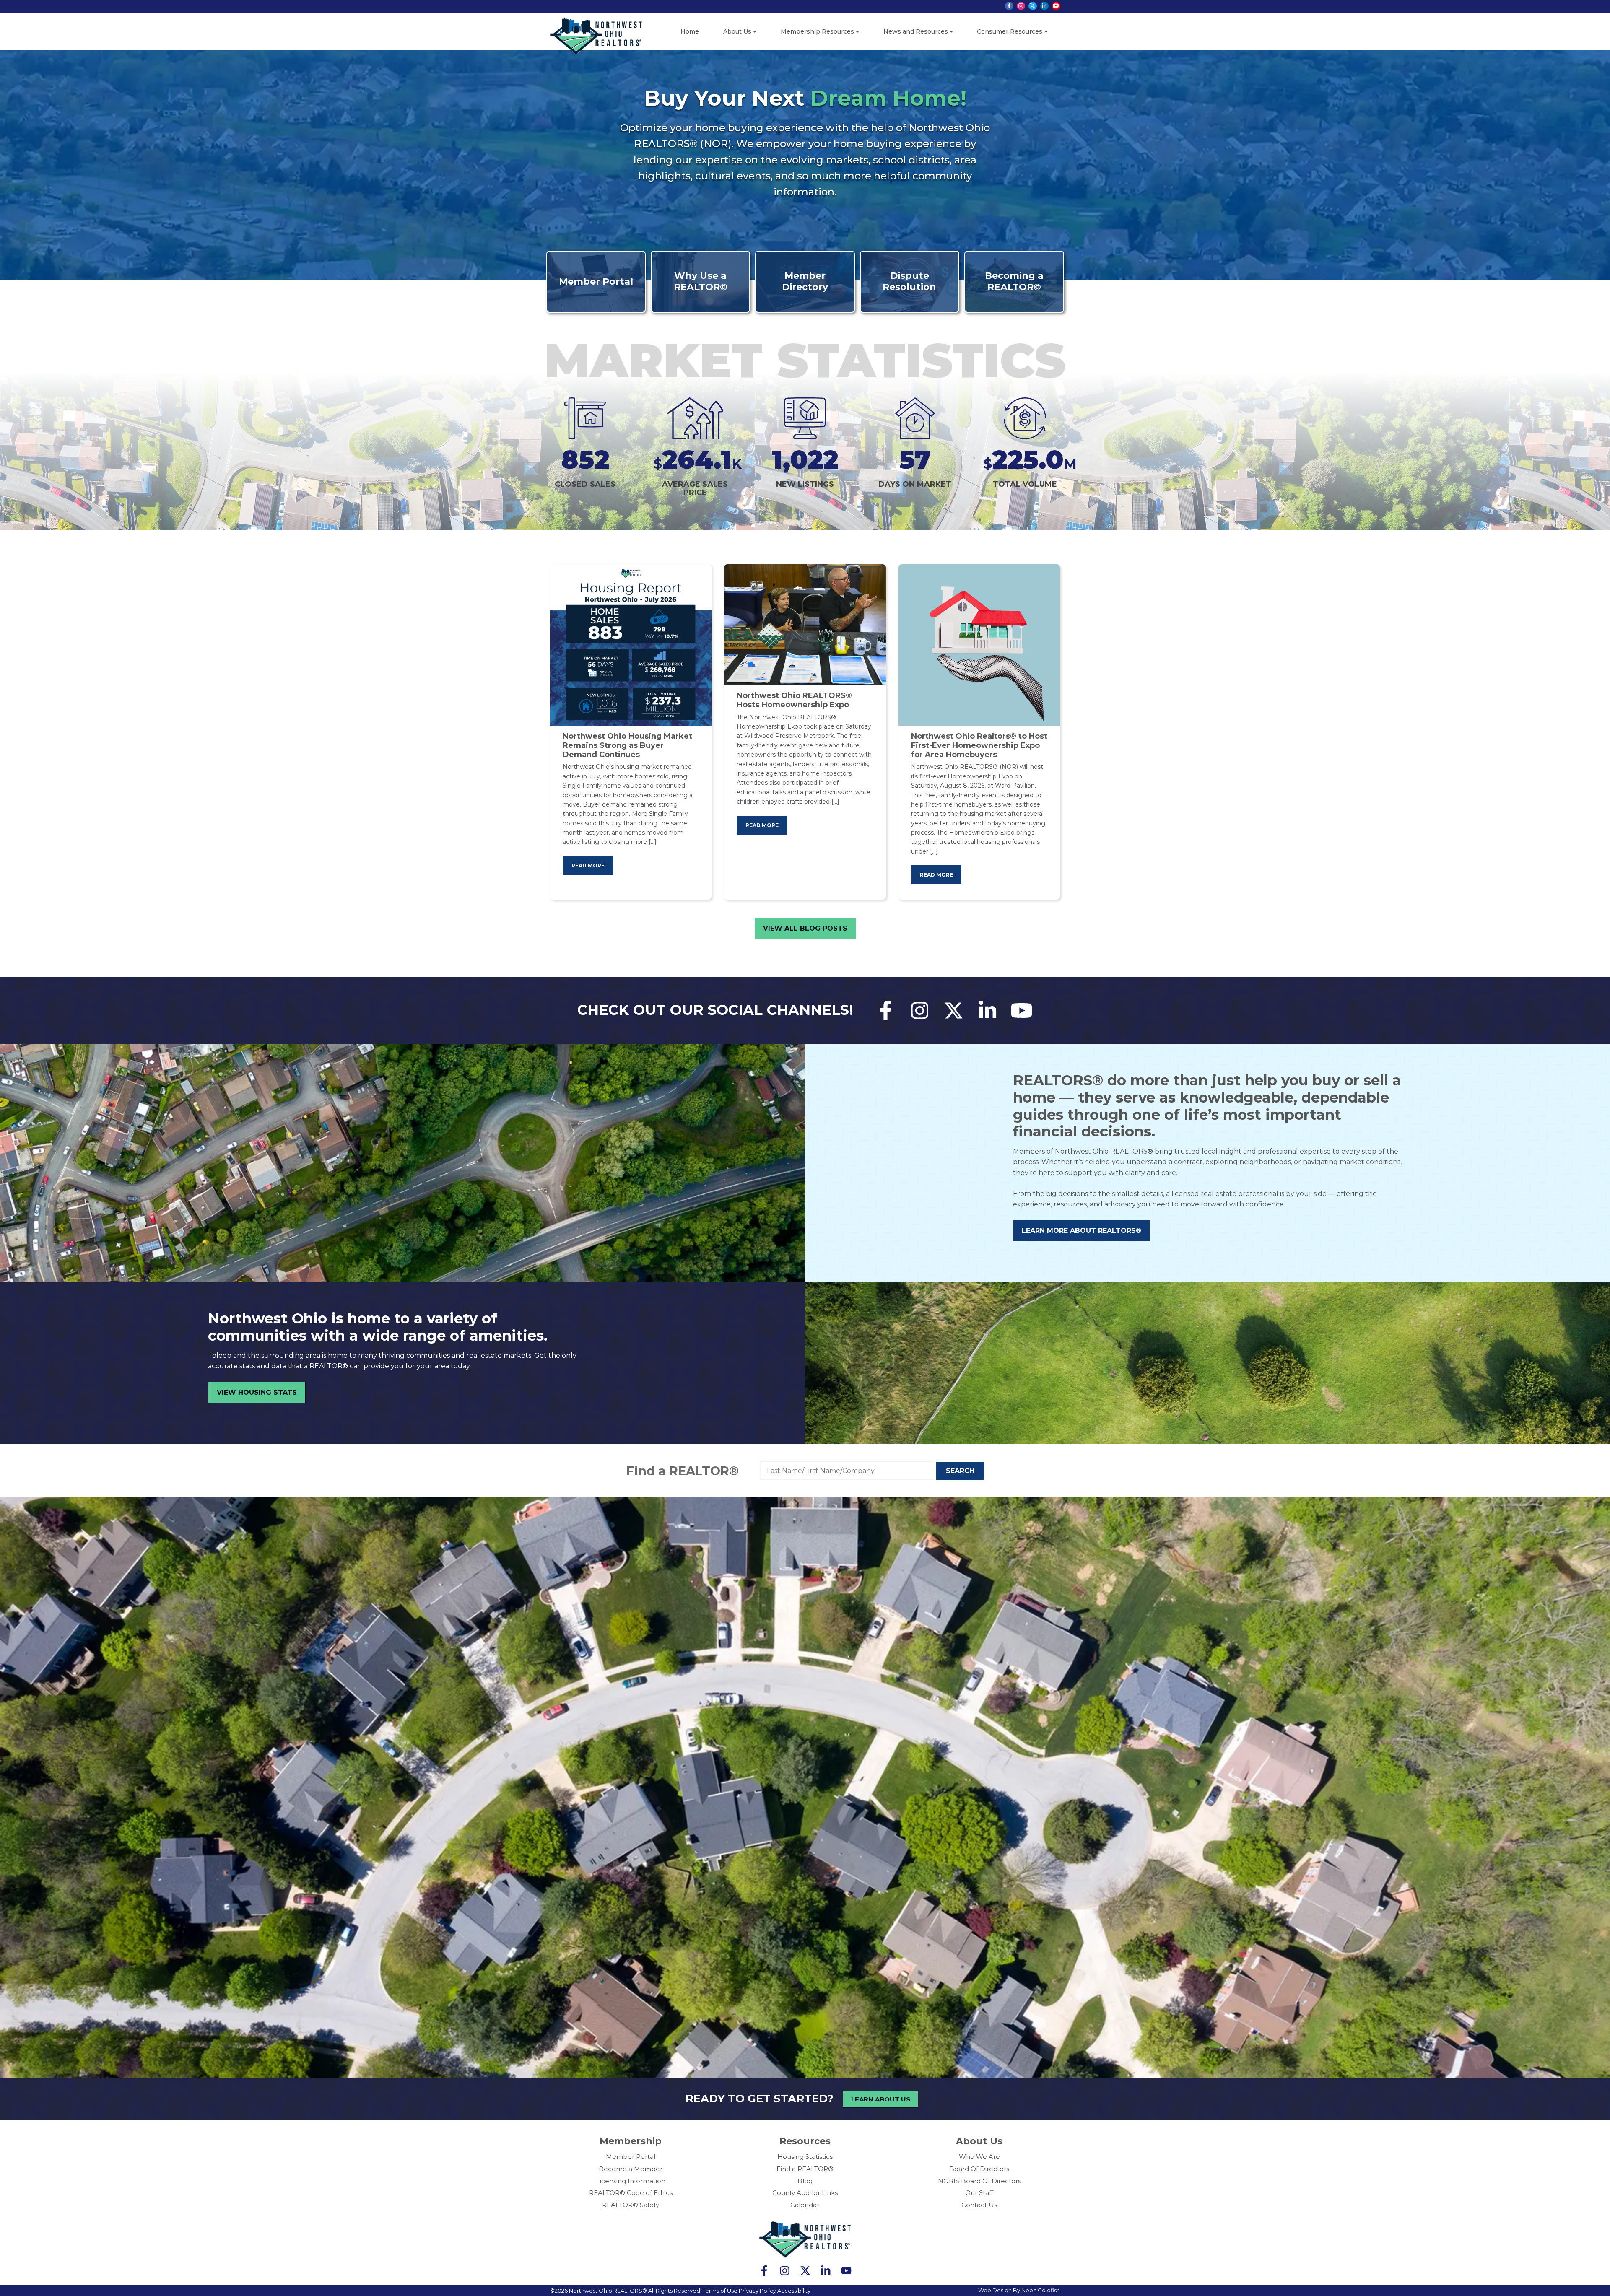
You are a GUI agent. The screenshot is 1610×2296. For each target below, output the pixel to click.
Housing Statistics (805, 2157)
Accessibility (794, 2291)
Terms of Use (720, 2291)
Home (690, 31)
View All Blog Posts (805, 928)
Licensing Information (631, 2181)
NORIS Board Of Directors (979, 2181)
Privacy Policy (757, 2291)
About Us (737, 31)
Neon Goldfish (1041, 2290)
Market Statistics (805, 360)
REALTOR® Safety (631, 2205)
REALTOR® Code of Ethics (631, 2193)
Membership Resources (817, 31)
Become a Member (631, 2169)
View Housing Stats (257, 1392)
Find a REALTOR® (683, 1471)
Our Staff (979, 2193)
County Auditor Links (805, 2193)
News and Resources (916, 31)
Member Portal (631, 2157)
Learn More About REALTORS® (1082, 1231)
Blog (805, 2181)
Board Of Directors (979, 2169)
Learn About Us (881, 2099)
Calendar (805, 2205)
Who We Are (979, 2157)
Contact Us (979, 2205)
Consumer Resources (1010, 31)
